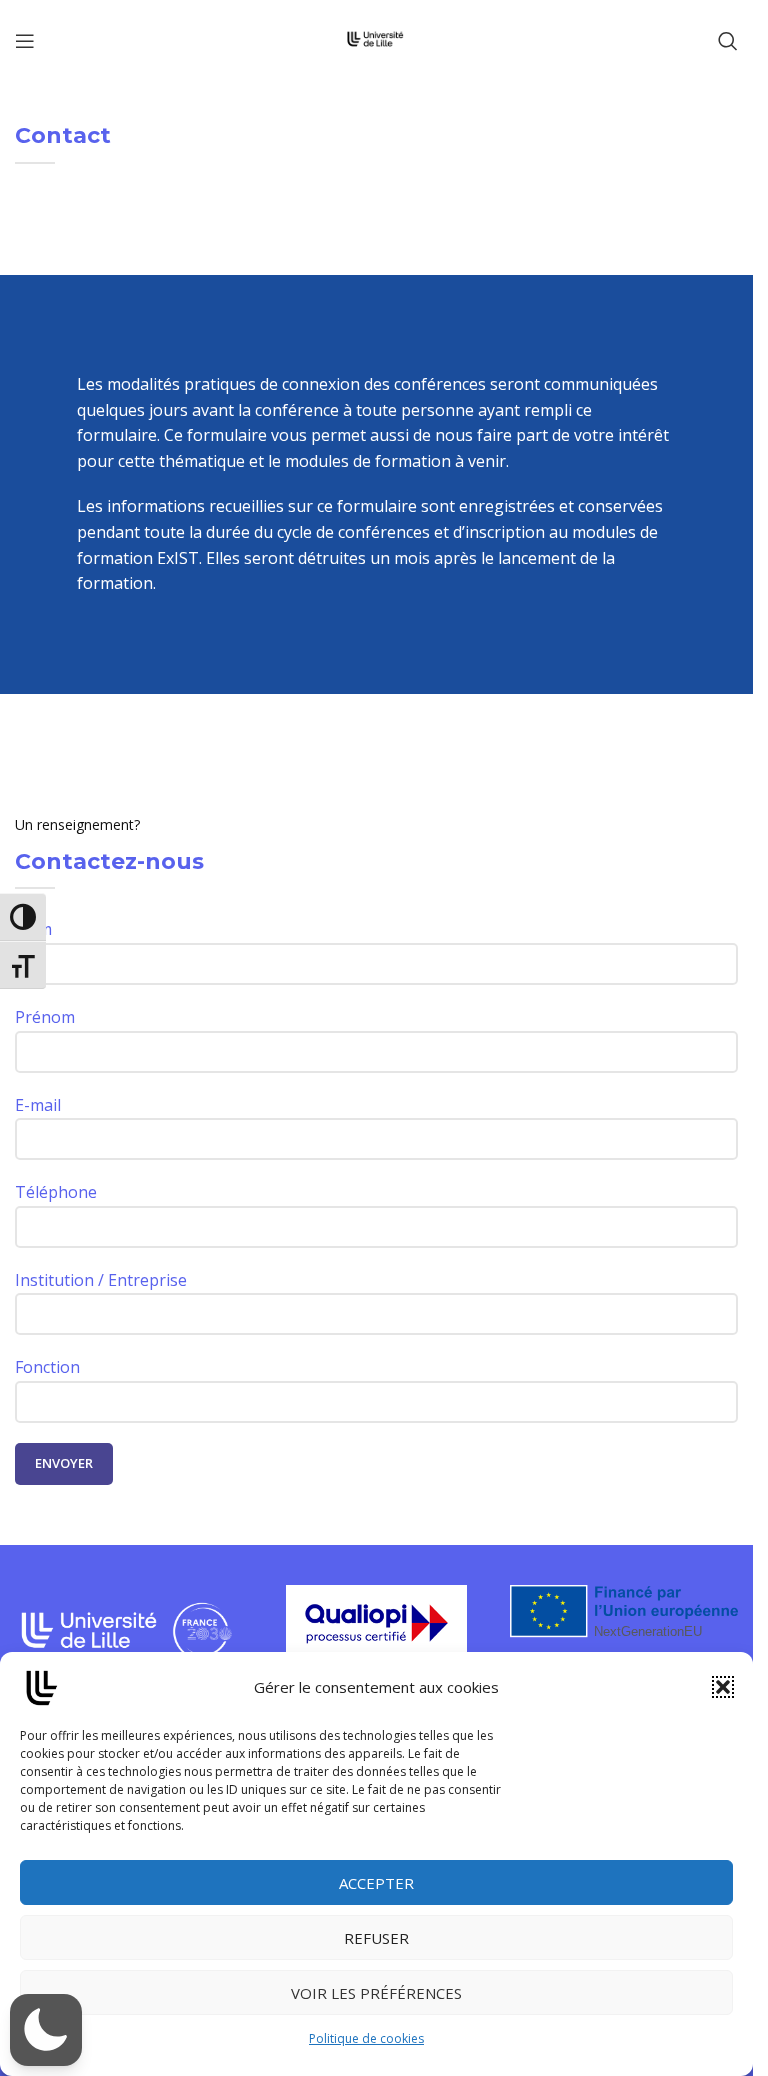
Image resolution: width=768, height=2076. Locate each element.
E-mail (38, 1105)
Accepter (376, 1883)
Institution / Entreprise (101, 1280)
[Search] (728, 41)
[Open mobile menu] (25, 41)
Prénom (45, 1017)
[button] (723, 1687)
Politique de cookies (366, 2038)
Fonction (47, 1367)
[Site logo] (376, 39)
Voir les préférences (376, 1993)
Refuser (376, 1938)
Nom (33, 929)
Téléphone (56, 1192)
